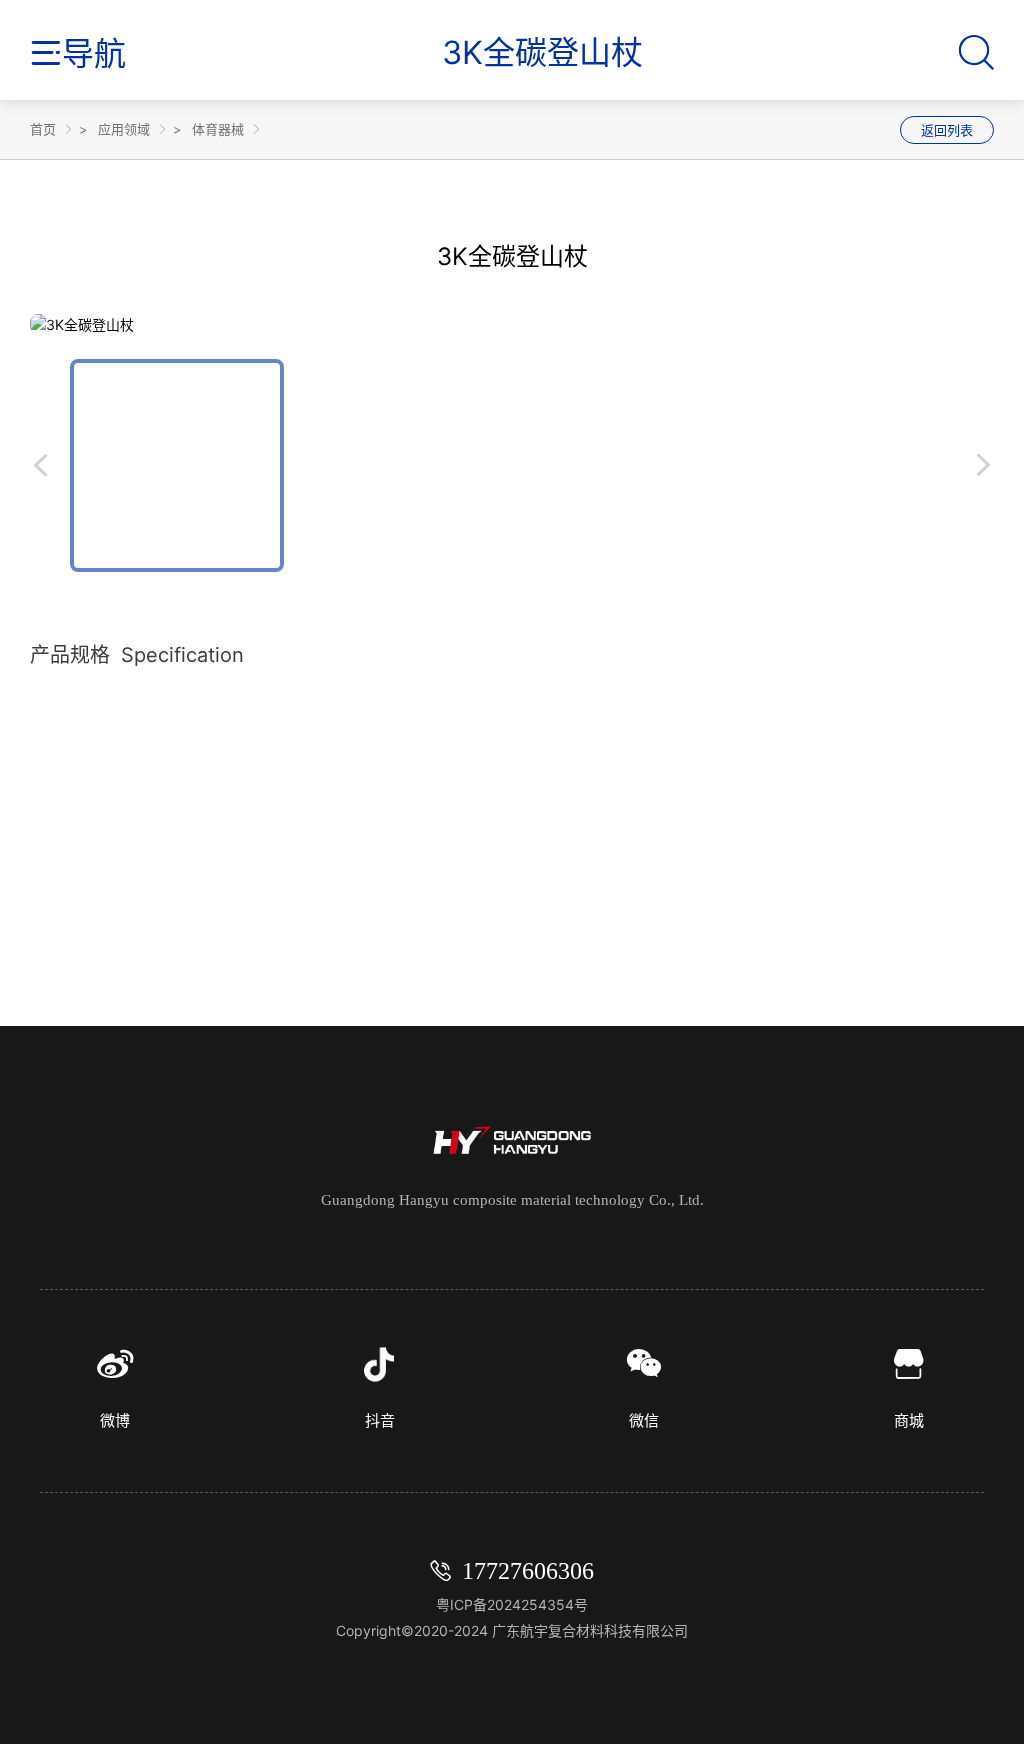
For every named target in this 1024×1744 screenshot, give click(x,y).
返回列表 (947, 130)
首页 (43, 129)
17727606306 (528, 1571)
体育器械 (218, 129)
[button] (50, 466)
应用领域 (124, 129)
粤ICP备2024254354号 (512, 1604)
